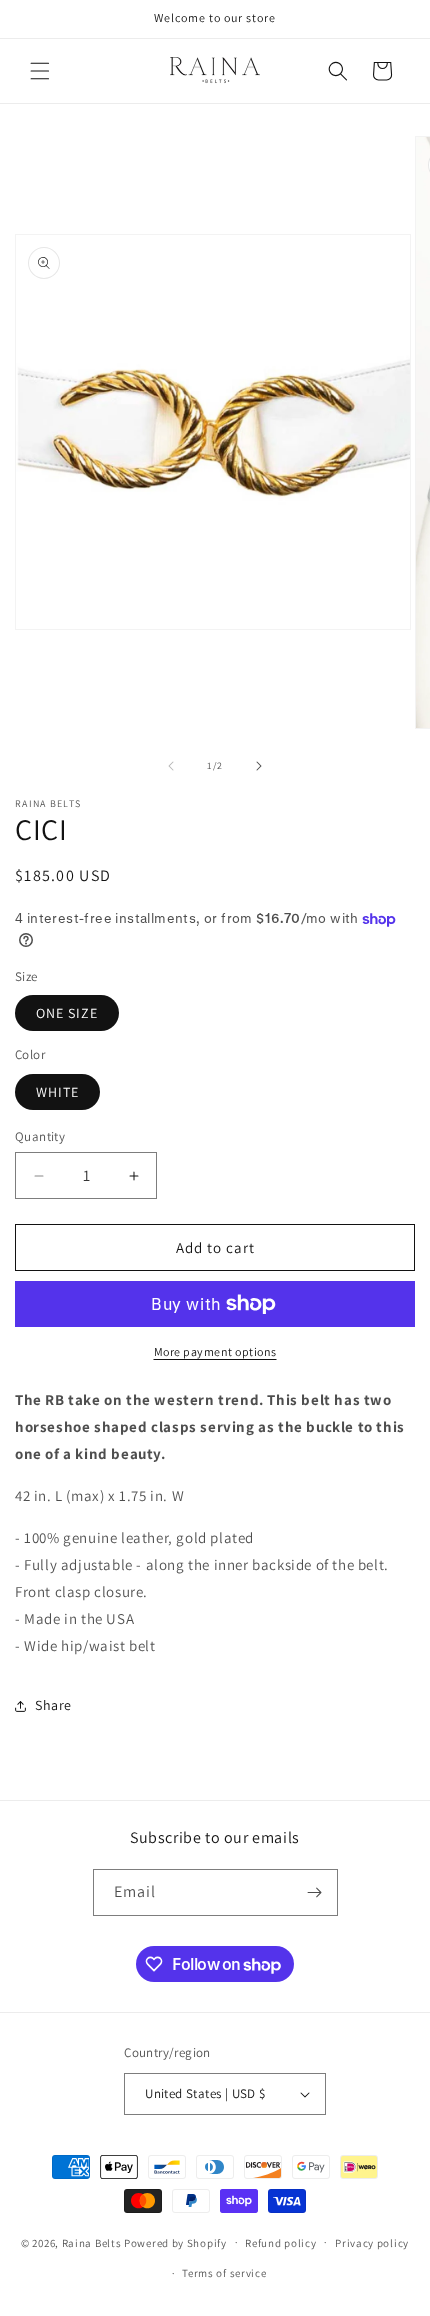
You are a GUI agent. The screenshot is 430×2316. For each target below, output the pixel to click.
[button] (40, 71)
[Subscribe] (315, 1892)
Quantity (40, 1136)
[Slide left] (171, 766)
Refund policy (280, 2243)
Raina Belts (92, 2242)
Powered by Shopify (175, 2242)
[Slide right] (259, 766)
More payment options (215, 1351)
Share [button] (53, 1705)
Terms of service (224, 2273)
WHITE (57, 1092)
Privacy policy (372, 2243)
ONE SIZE (67, 1013)
